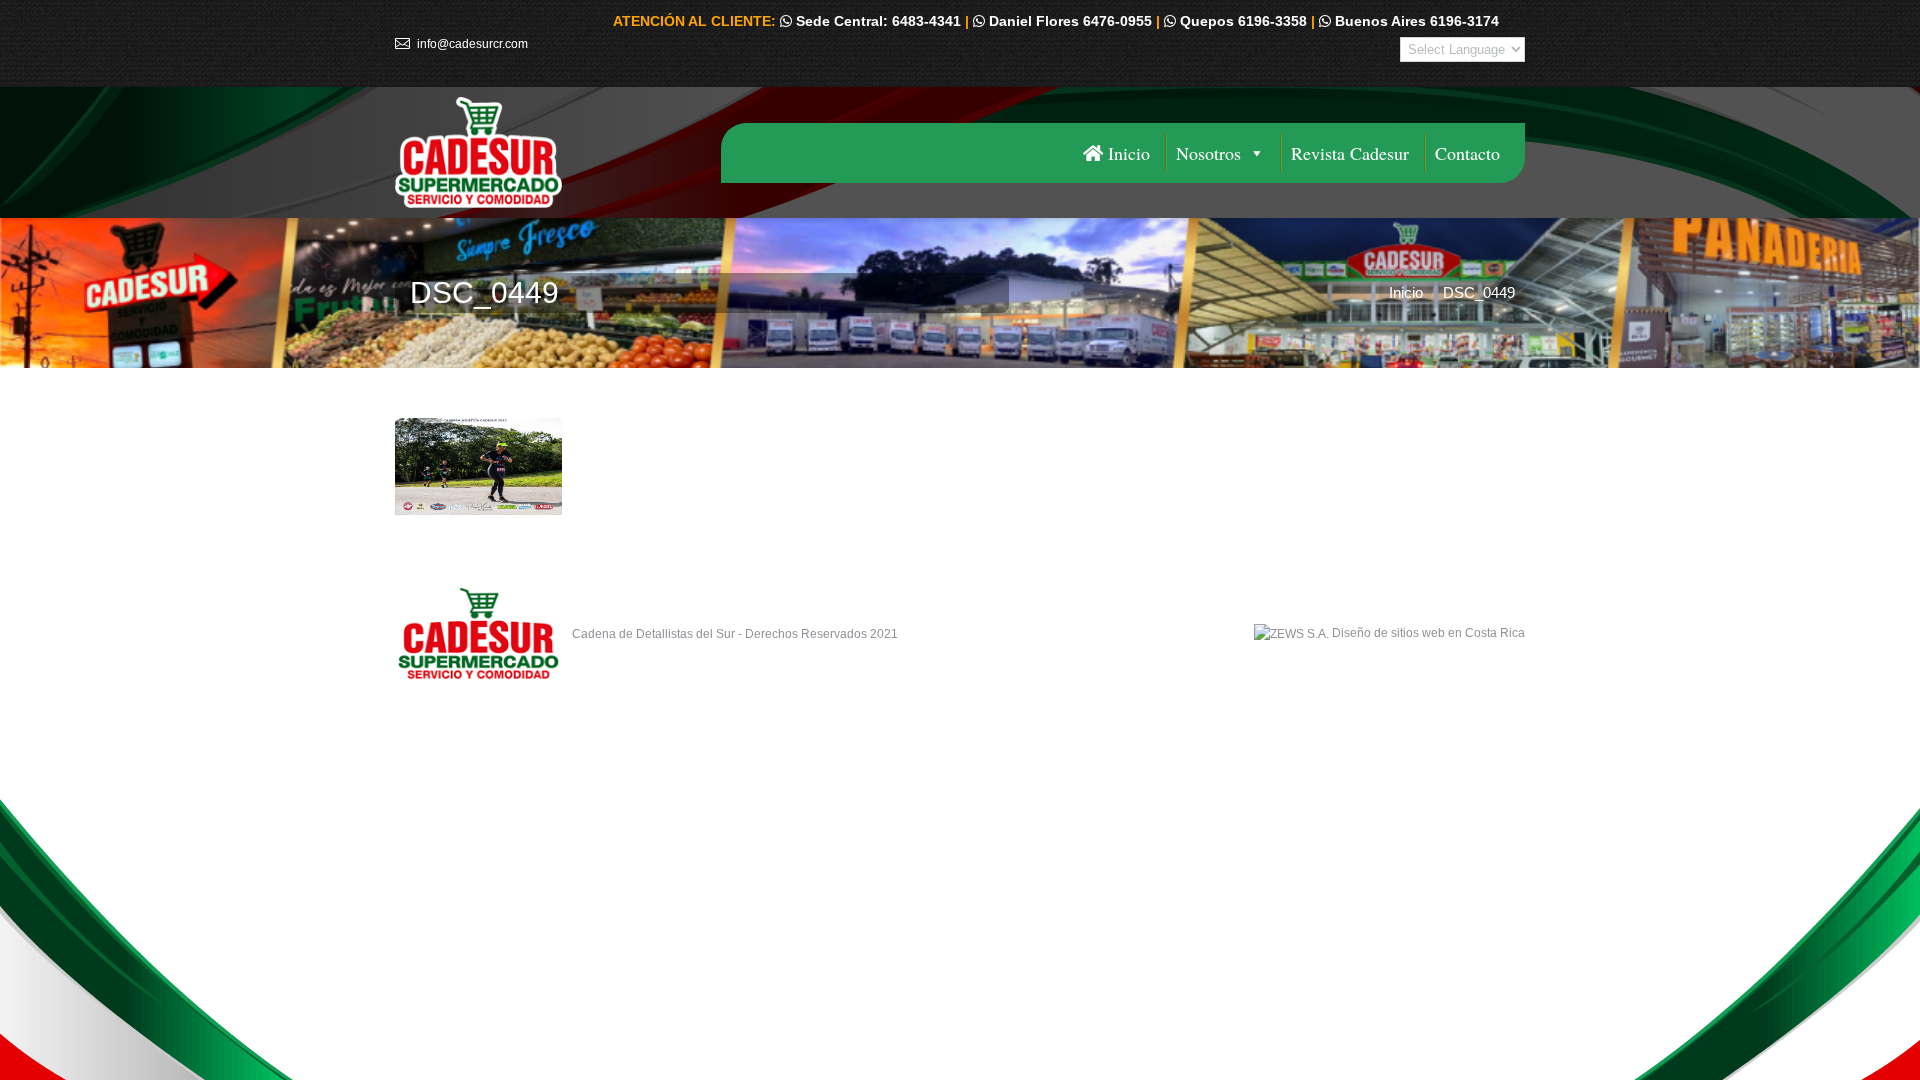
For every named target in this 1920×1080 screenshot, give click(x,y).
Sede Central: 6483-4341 (876, 21)
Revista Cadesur (1350, 153)
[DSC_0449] (960, 466)
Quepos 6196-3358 (1241, 21)
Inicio (1126, 153)
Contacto (1467, 153)
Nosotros (1208, 153)
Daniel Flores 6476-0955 (1068, 21)
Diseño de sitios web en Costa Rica (1428, 633)
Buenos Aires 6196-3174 (1415, 21)
